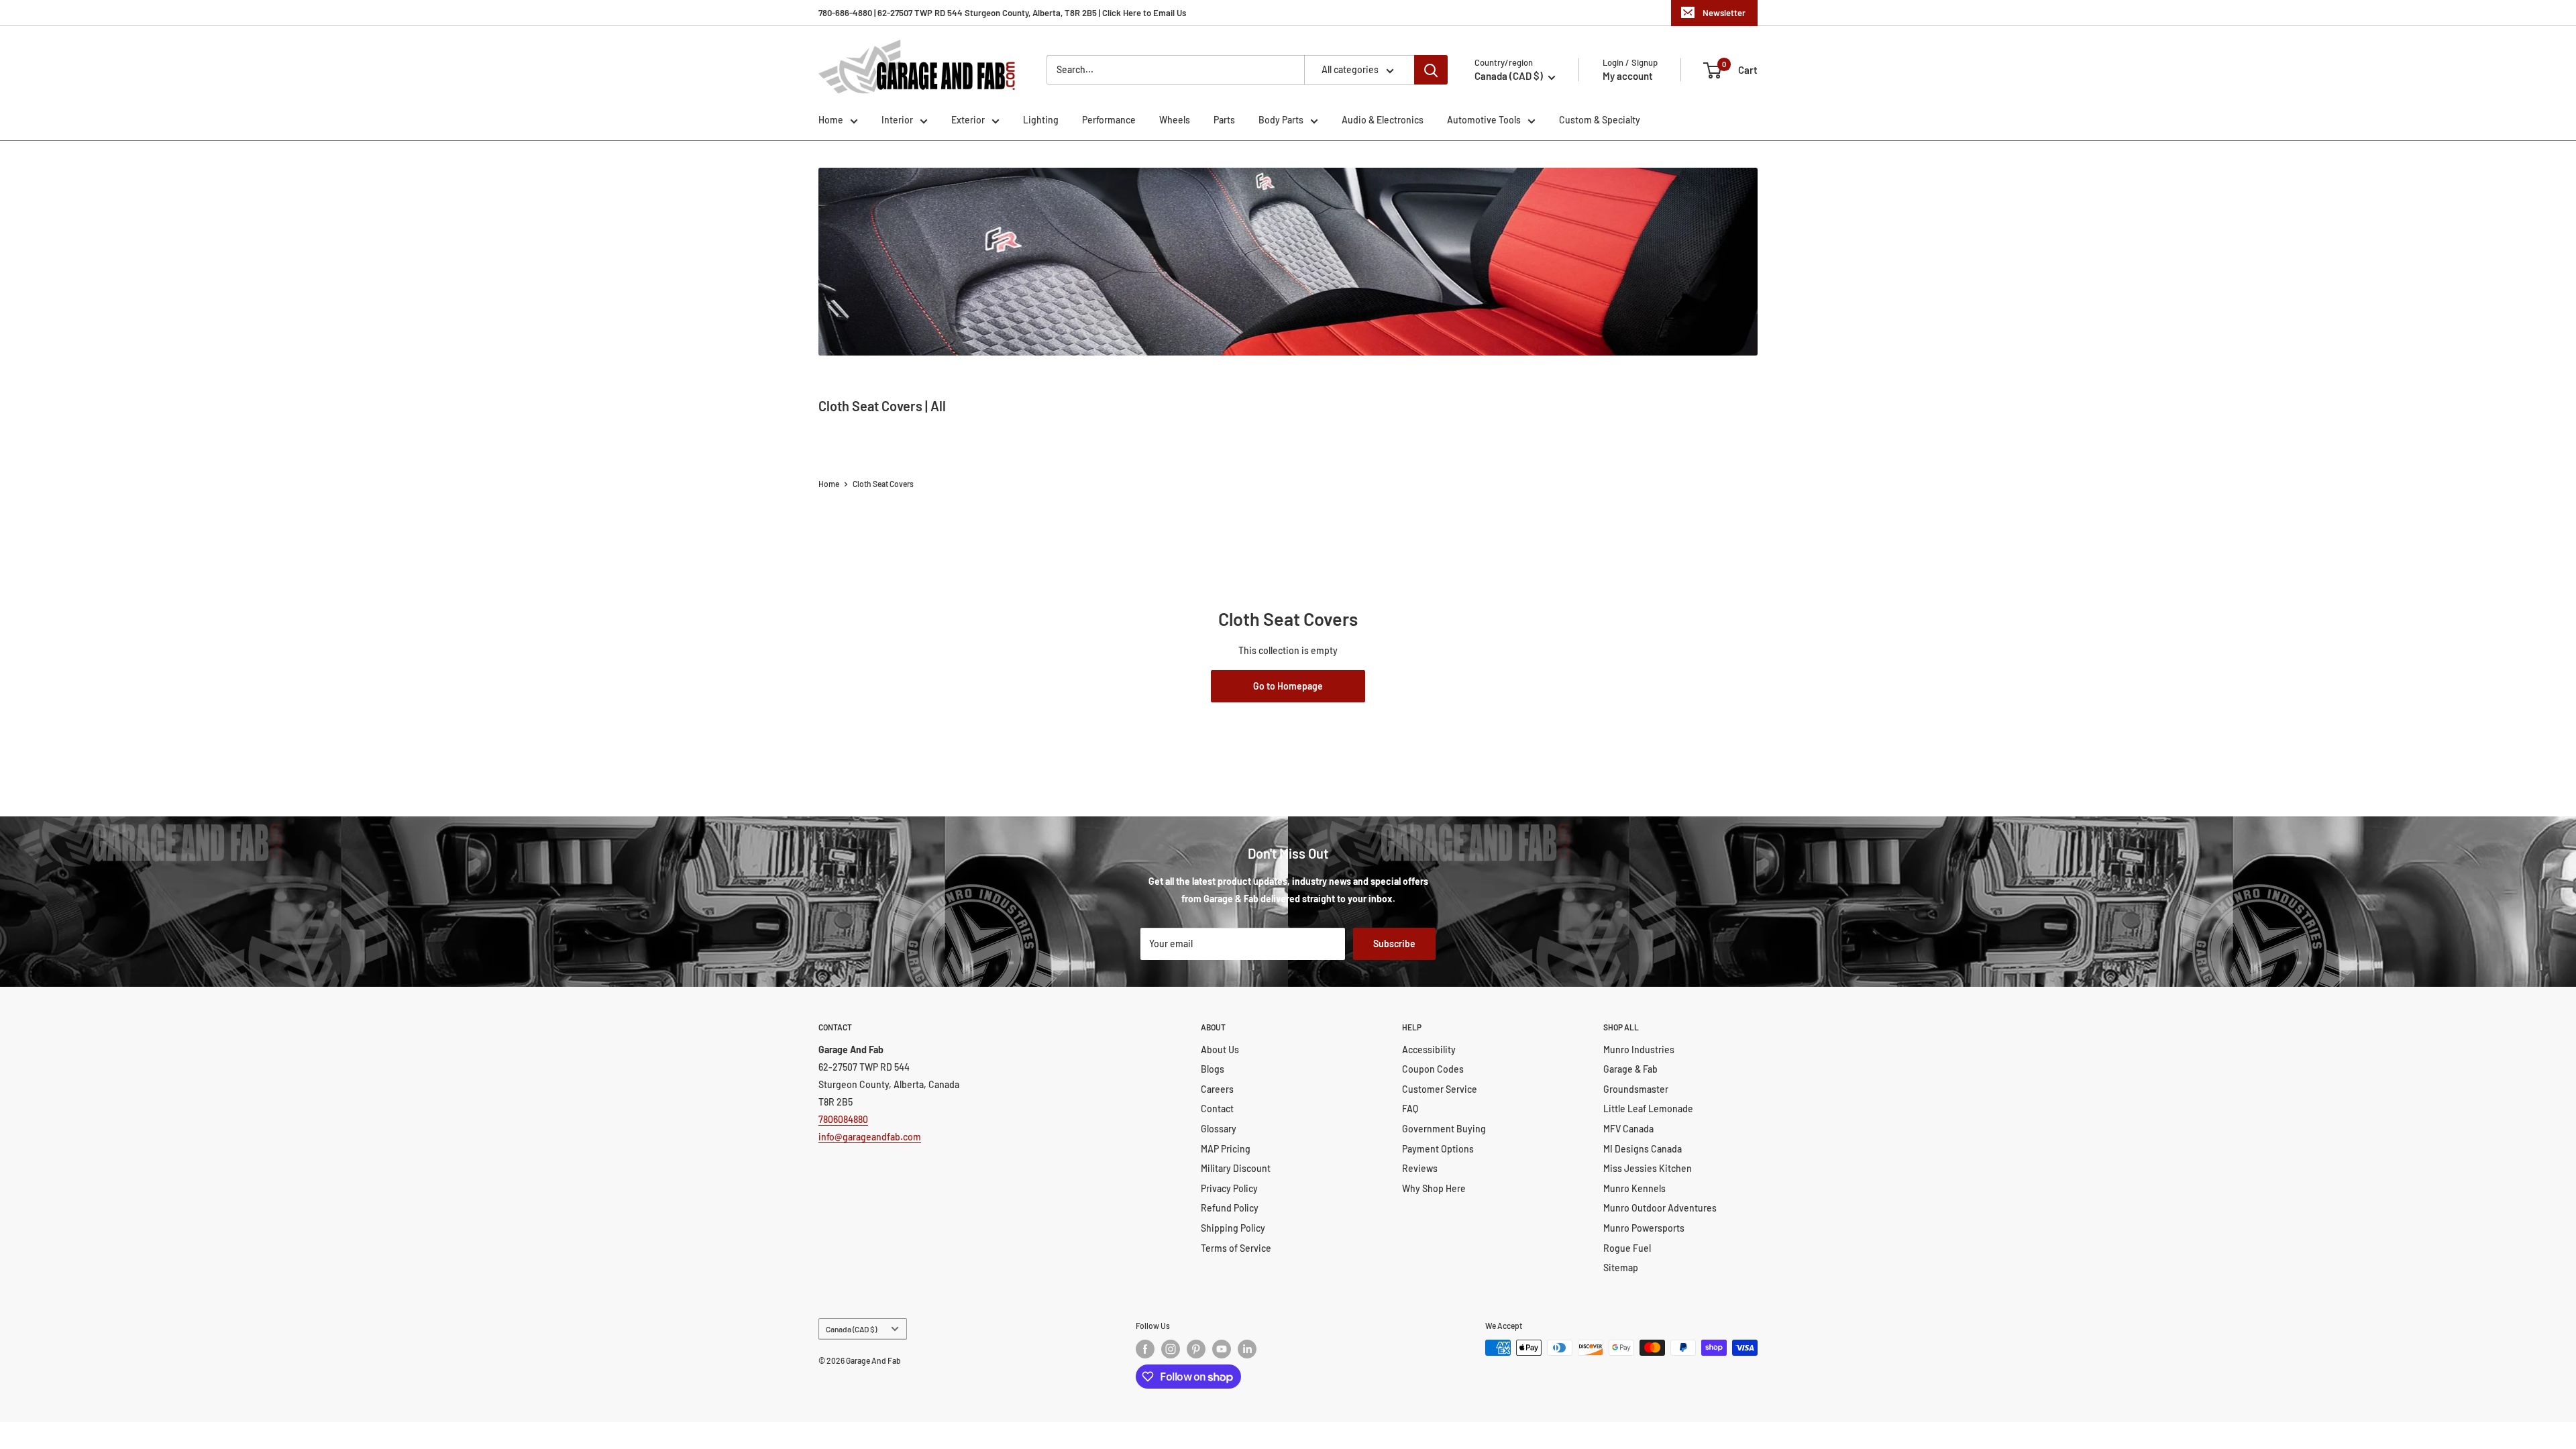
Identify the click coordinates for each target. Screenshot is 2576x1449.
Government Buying (1444, 1129)
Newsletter (1724, 13)
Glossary (1219, 1129)
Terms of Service (1236, 1248)
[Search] (1431, 70)
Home (831, 120)
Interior (897, 120)
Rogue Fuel (1627, 1248)
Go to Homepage (1288, 686)
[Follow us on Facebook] (1145, 1349)
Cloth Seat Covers (883, 484)
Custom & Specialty (1600, 120)
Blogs (1213, 1069)
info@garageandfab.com (870, 1137)
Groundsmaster (1636, 1089)
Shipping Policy (1233, 1228)
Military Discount (1236, 1168)
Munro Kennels (1634, 1188)
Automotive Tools (1484, 120)
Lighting (1041, 120)
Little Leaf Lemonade (1648, 1109)
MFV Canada (1628, 1129)
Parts (1224, 120)
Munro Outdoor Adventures (1660, 1208)
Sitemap (1621, 1268)
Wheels (1175, 120)
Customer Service (1440, 1089)
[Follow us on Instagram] (1171, 1349)
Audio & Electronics (1383, 120)
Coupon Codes (1433, 1069)
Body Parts (1281, 120)
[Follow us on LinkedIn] (1247, 1349)
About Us (1220, 1050)
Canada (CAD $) (851, 1329)
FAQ (1410, 1109)
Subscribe (1394, 944)
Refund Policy (1230, 1208)
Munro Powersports (1644, 1228)
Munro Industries (1639, 1050)
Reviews (1420, 1168)
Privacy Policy (1229, 1188)
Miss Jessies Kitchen (1648, 1168)
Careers (1217, 1089)
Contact (1217, 1109)
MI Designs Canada (1643, 1149)
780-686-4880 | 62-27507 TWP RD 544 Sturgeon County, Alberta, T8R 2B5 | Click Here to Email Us (1002, 13)
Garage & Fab (1630, 1069)
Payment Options (1438, 1149)
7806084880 (843, 1119)
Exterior (968, 120)
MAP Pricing (1226, 1149)
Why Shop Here (1434, 1188)
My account (1628, 76)
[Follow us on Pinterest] (1196, 1349)
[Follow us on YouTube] (1222, 1349)
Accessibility (1429, 1050)
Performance (1109, 120)
